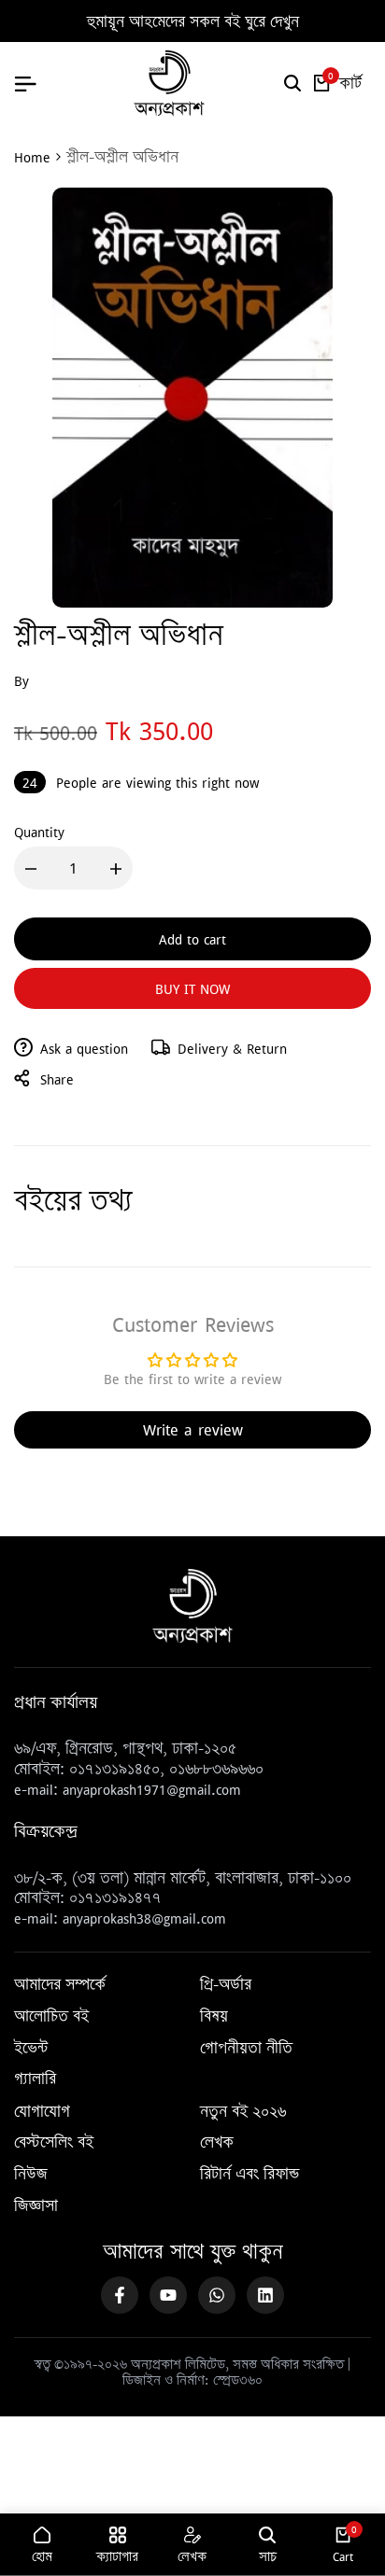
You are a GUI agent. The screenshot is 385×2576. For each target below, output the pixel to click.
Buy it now (192, 988)
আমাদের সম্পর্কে (60, 1985)
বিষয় (214, 2017)
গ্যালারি (35, 2079)
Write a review (193, 1429)
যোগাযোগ (42, 2112)
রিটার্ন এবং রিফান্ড (250, 2175)
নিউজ (31, 2175)
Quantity (39, 832)
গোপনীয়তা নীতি (246, 2049)
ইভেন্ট (31, 2049)
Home (32, 157)
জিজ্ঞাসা (36, 2206)
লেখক (217, 2143)
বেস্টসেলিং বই (54, 2143)
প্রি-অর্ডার (226, 1985)
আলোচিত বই (51, 2017)
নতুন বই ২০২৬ (243, 2112)
